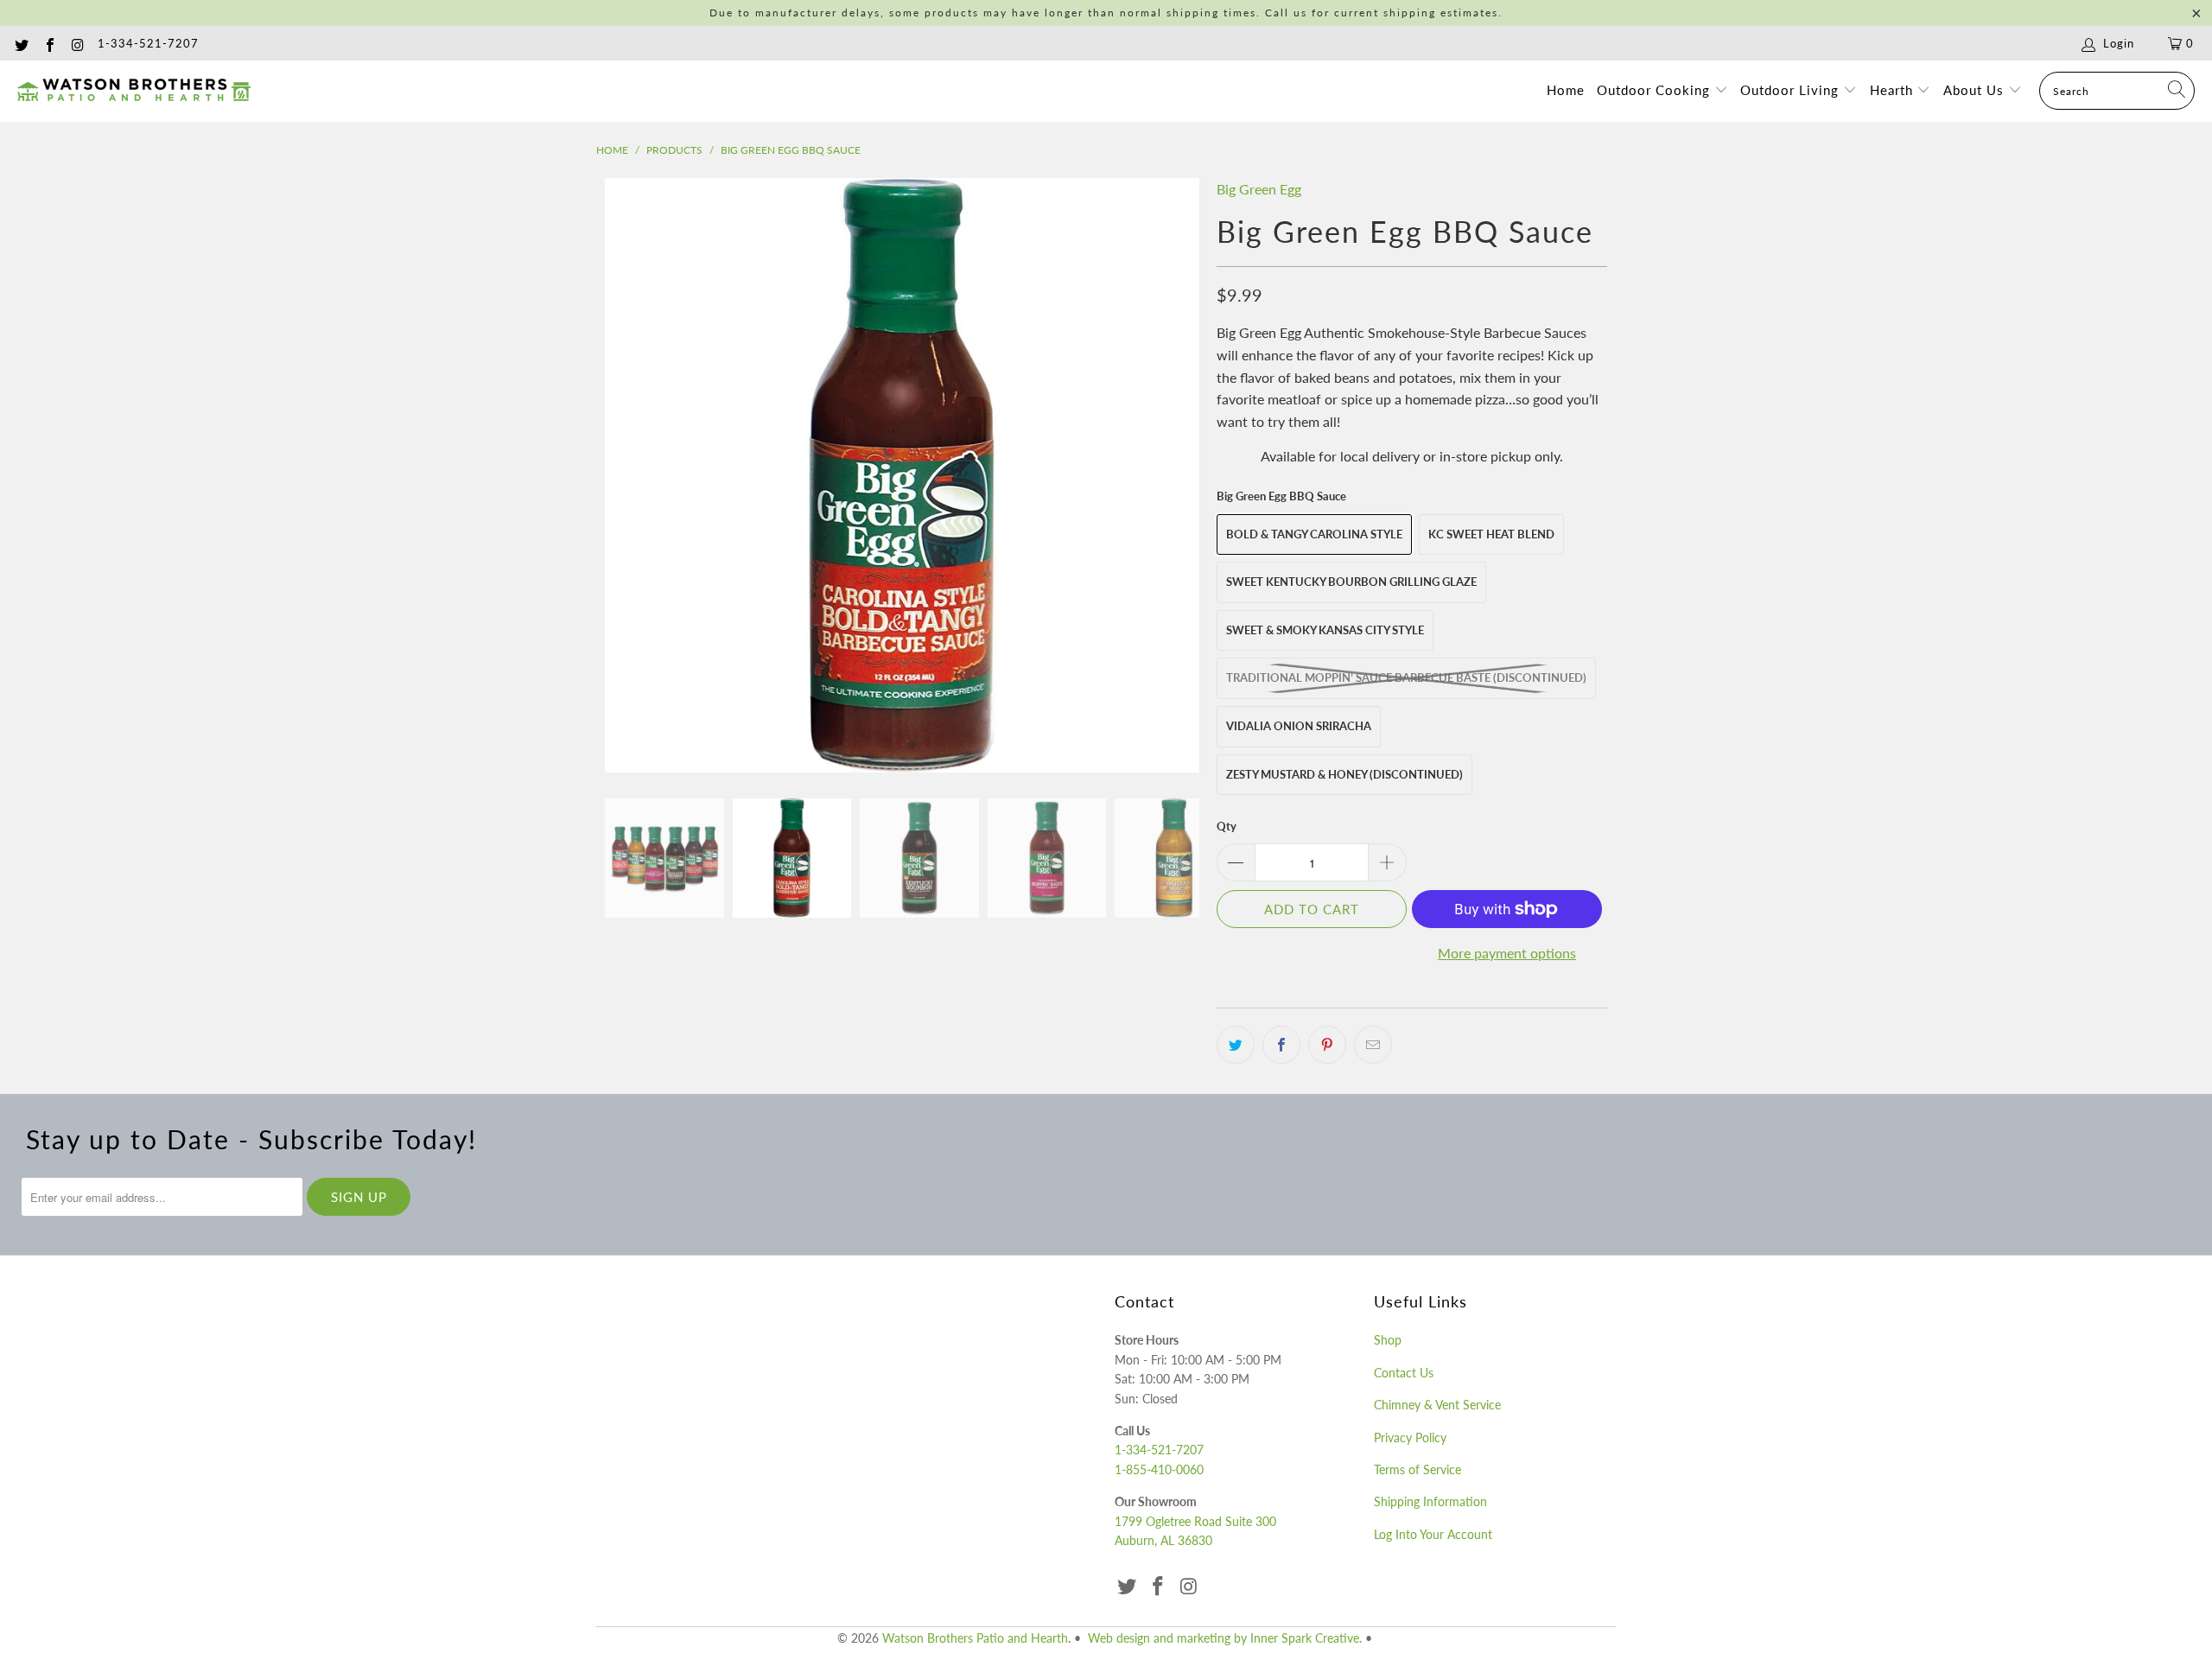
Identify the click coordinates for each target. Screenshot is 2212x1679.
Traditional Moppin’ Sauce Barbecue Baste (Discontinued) (1406, 677)
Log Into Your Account (1433, 1534)
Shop (1388, 1340)
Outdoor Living (1792, 90)
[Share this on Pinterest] (1327, 1045)
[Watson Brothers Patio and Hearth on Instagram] (77, 43)
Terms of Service (1417, 1469)
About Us (1976, 90)
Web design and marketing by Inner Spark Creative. (1225, 1638)
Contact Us (1404, 1373)
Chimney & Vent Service (1437, 1405)
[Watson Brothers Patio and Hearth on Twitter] (21, 43)
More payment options (1507, 953)
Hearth (1894, 90)
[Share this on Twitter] (1236, 1045)
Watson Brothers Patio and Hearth (975, 1638)
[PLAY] (902, 475)
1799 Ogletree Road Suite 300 (1195, 1521)
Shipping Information (1430, 1501)
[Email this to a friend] (1373, 1045)
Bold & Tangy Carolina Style (1314, 534)
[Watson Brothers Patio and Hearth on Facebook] (48, 43)
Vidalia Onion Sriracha (1299, 726)
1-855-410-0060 (1159, 1469)
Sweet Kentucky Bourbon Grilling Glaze (1351, 582)
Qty (1227, 826)
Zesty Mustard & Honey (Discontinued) (1344, 774)
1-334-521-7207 (148, 43)
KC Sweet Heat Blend (1491, 534)
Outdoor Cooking (1656, 90)
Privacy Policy (1410, 1437)
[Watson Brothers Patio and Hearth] (134, 91)
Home (1566, 90)
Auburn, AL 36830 (1163, 1540)
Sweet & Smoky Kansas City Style (1325, 630)
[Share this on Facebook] (1281, 1045)
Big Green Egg (1259, 189)
